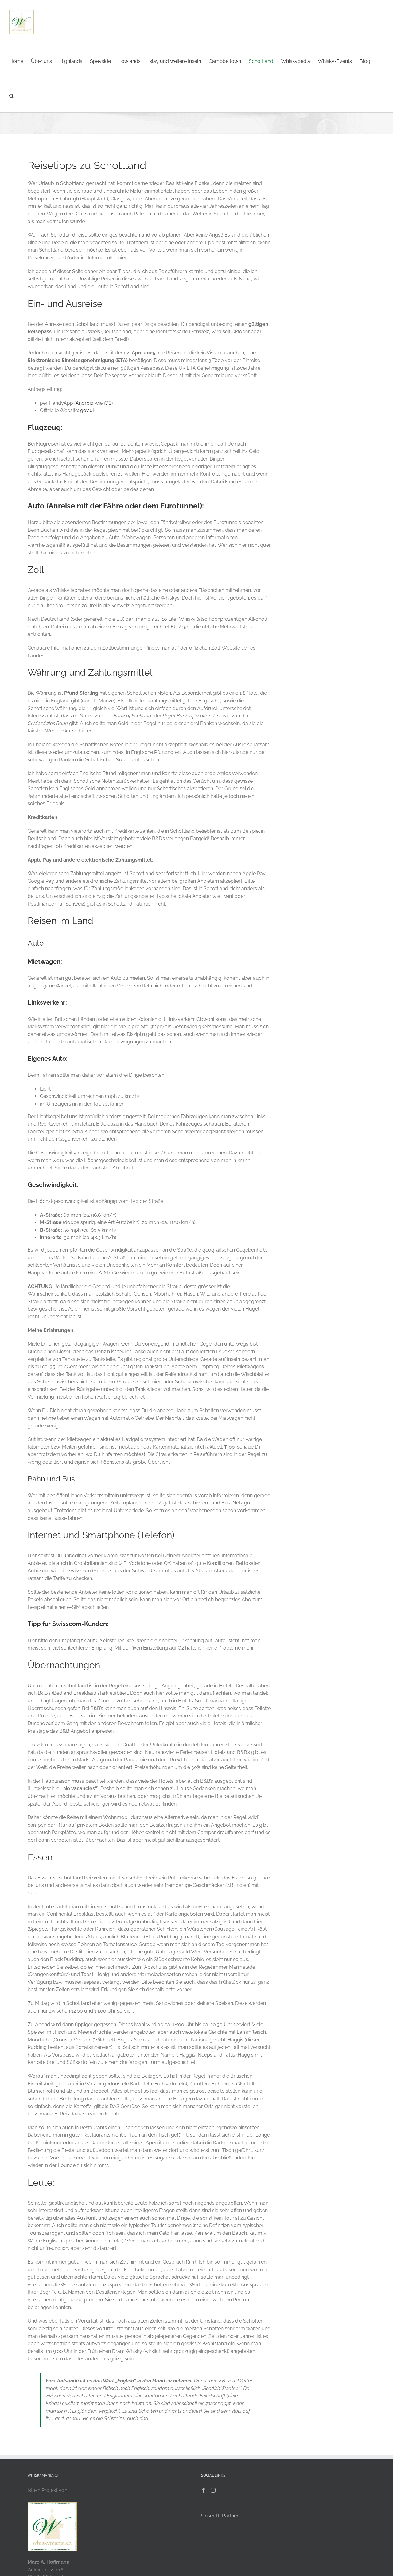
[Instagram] (213, 2490)
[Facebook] (204, 2490)
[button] (12, 95)
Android (85, 403)
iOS (108, 403)
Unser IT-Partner (220, 2516)
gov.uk (88, 410)
